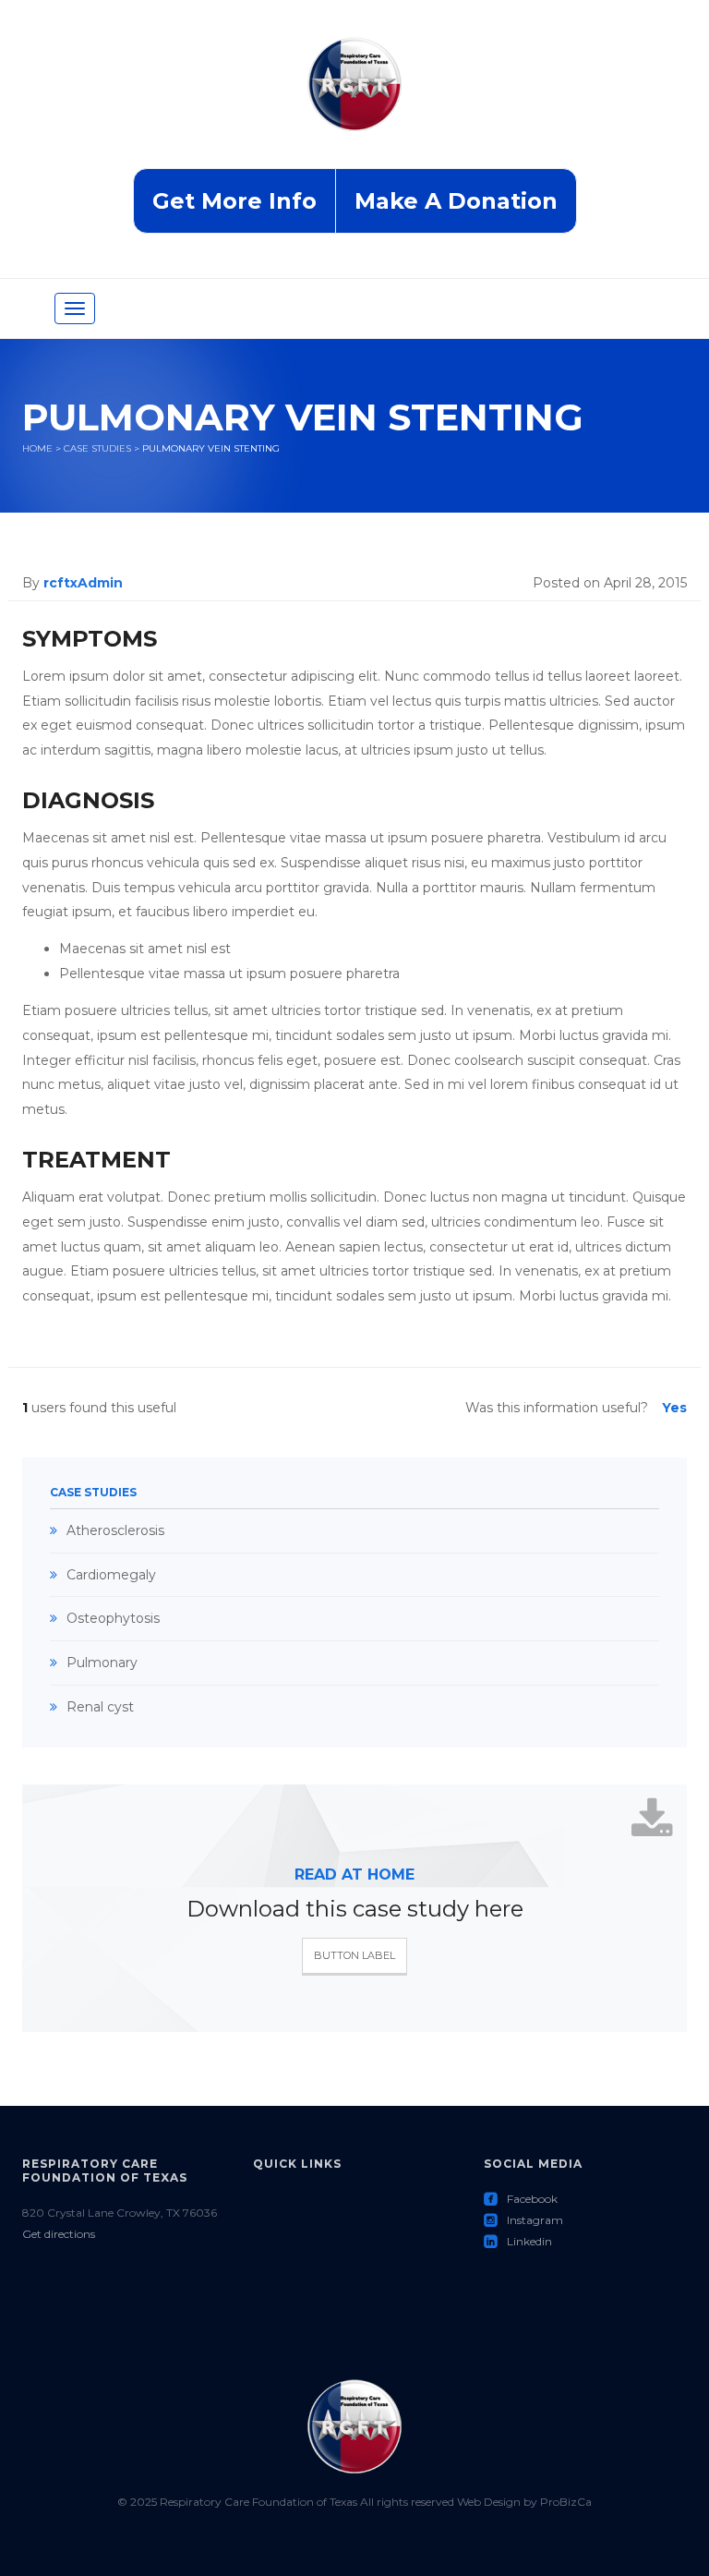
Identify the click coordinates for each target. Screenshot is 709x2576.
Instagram (523, 2220)
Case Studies (97, 448)
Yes (674, 1408)
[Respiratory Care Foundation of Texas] (354, 102)
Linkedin (518, 2241)
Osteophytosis (113, 1618)
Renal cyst (100, 1707)
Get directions (59, 2234)
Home (37, 448)
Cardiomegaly (111, 1575)
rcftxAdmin (83, 583)
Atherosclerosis (115, 1530)
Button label (354, 1955)
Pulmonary (102, 1663)
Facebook (521, 2199)
